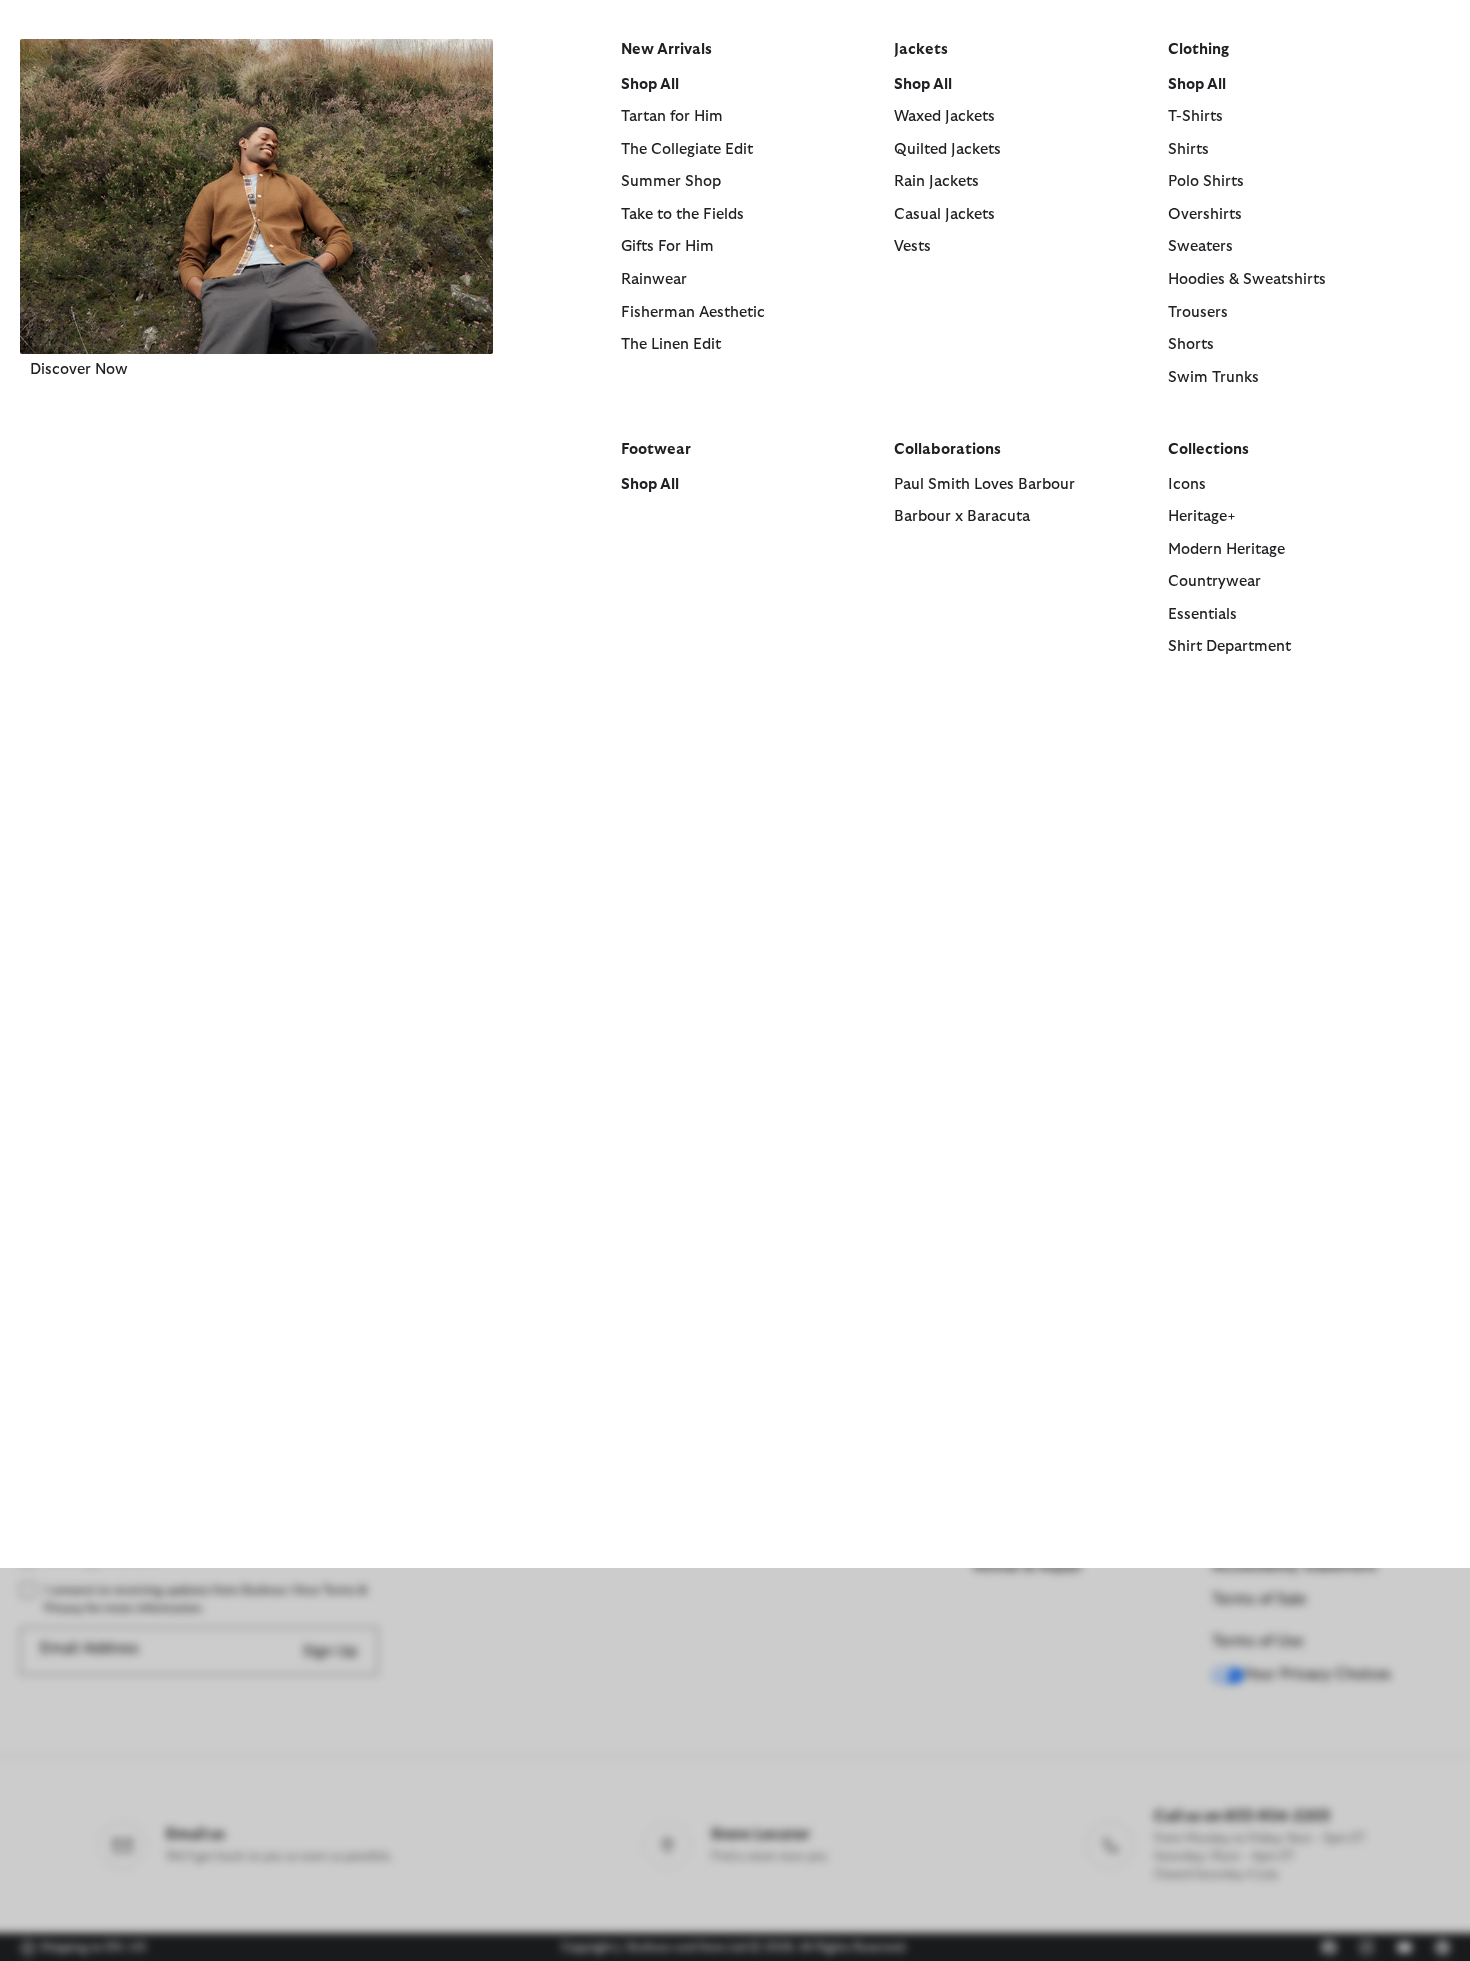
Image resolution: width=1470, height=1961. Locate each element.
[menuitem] (256, 373)
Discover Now (79, 369)
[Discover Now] (256, 196)
